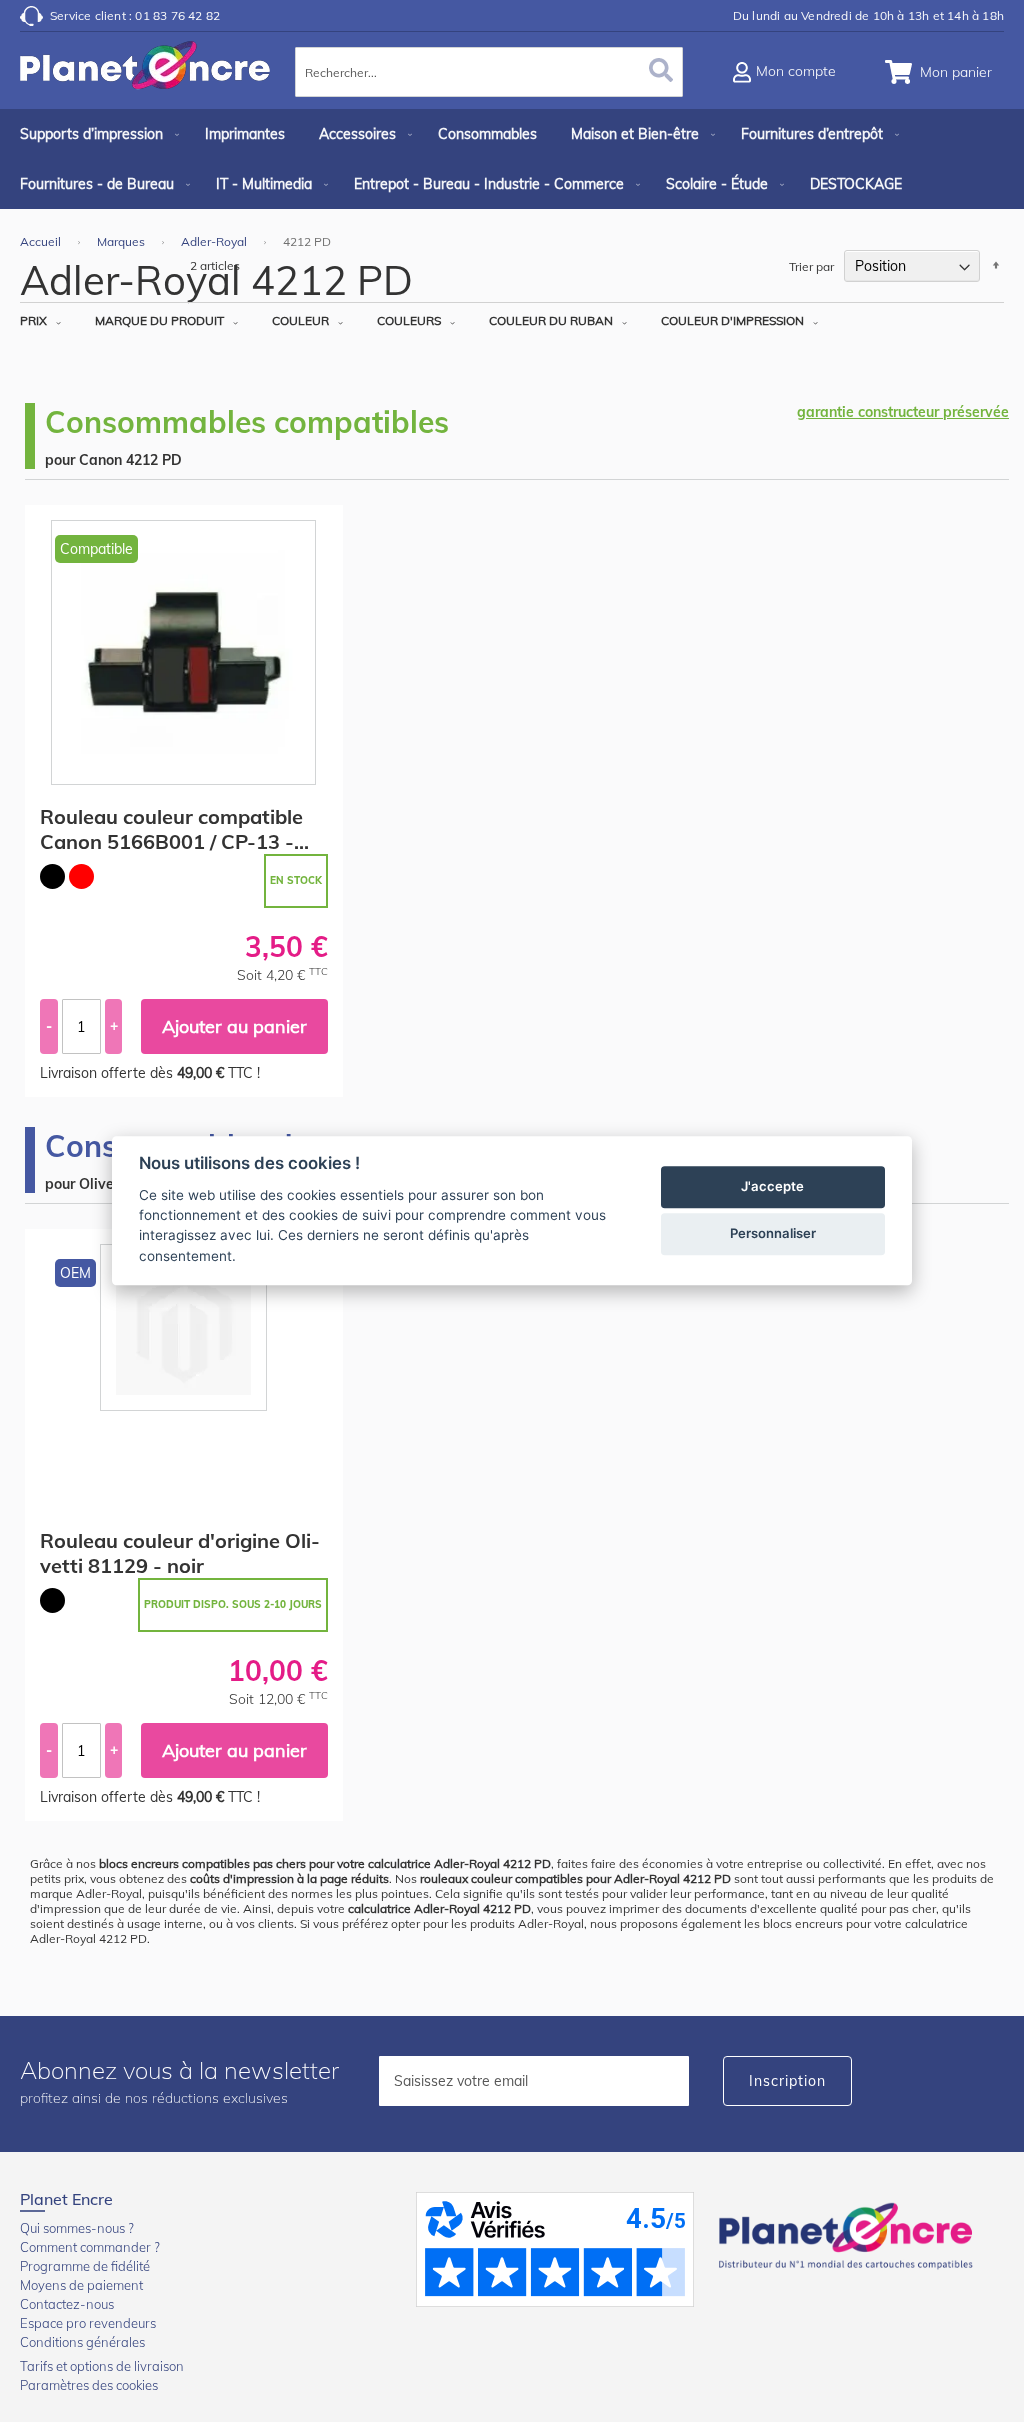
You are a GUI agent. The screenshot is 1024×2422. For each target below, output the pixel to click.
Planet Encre (849, 2234)
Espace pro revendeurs (88, 2323)
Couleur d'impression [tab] (732, 320)
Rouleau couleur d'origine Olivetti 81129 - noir (180, 1553)
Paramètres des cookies (89, 2385)
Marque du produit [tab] (159, 320)
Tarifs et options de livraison (102, 2366)
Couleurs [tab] (409, 320)
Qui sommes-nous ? (77, 2228)
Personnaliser (773, 1234)
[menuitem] (95, 134)
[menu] (512, 159)
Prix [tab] (33, 320)
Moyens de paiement (81, 2285)
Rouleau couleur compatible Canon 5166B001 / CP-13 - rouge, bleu (171, 829)
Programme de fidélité (85, 2266)
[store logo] (145, 75)
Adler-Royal (215, 241)
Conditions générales (82, 2342)
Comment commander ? (90, 2247)
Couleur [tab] (300, 320)
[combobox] (489, 72)
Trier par (811, 266)
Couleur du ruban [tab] (551, 320)
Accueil (42, 241)
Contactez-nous (67, 2304)
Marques (122, 241)
